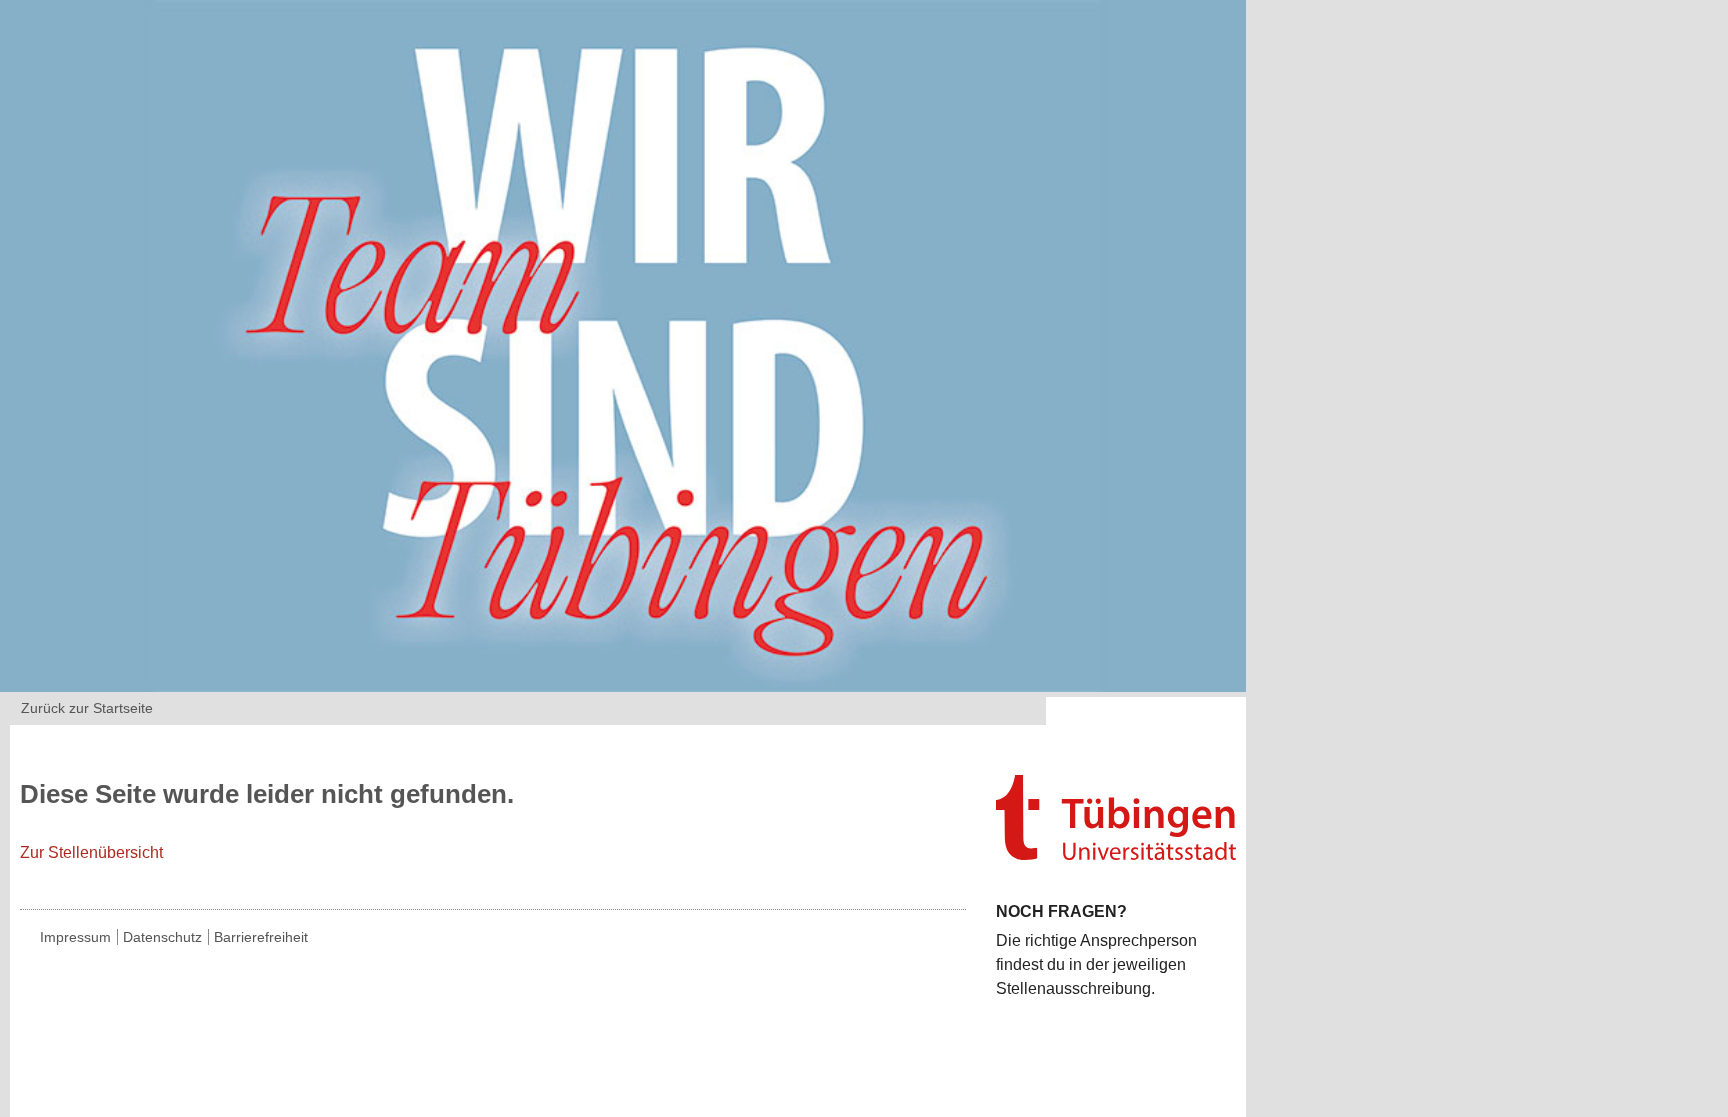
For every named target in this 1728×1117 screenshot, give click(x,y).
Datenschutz (162, 937)
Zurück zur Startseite (87, 708)
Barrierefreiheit (261, 937)
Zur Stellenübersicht (91, 852)
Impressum (75, 937)
